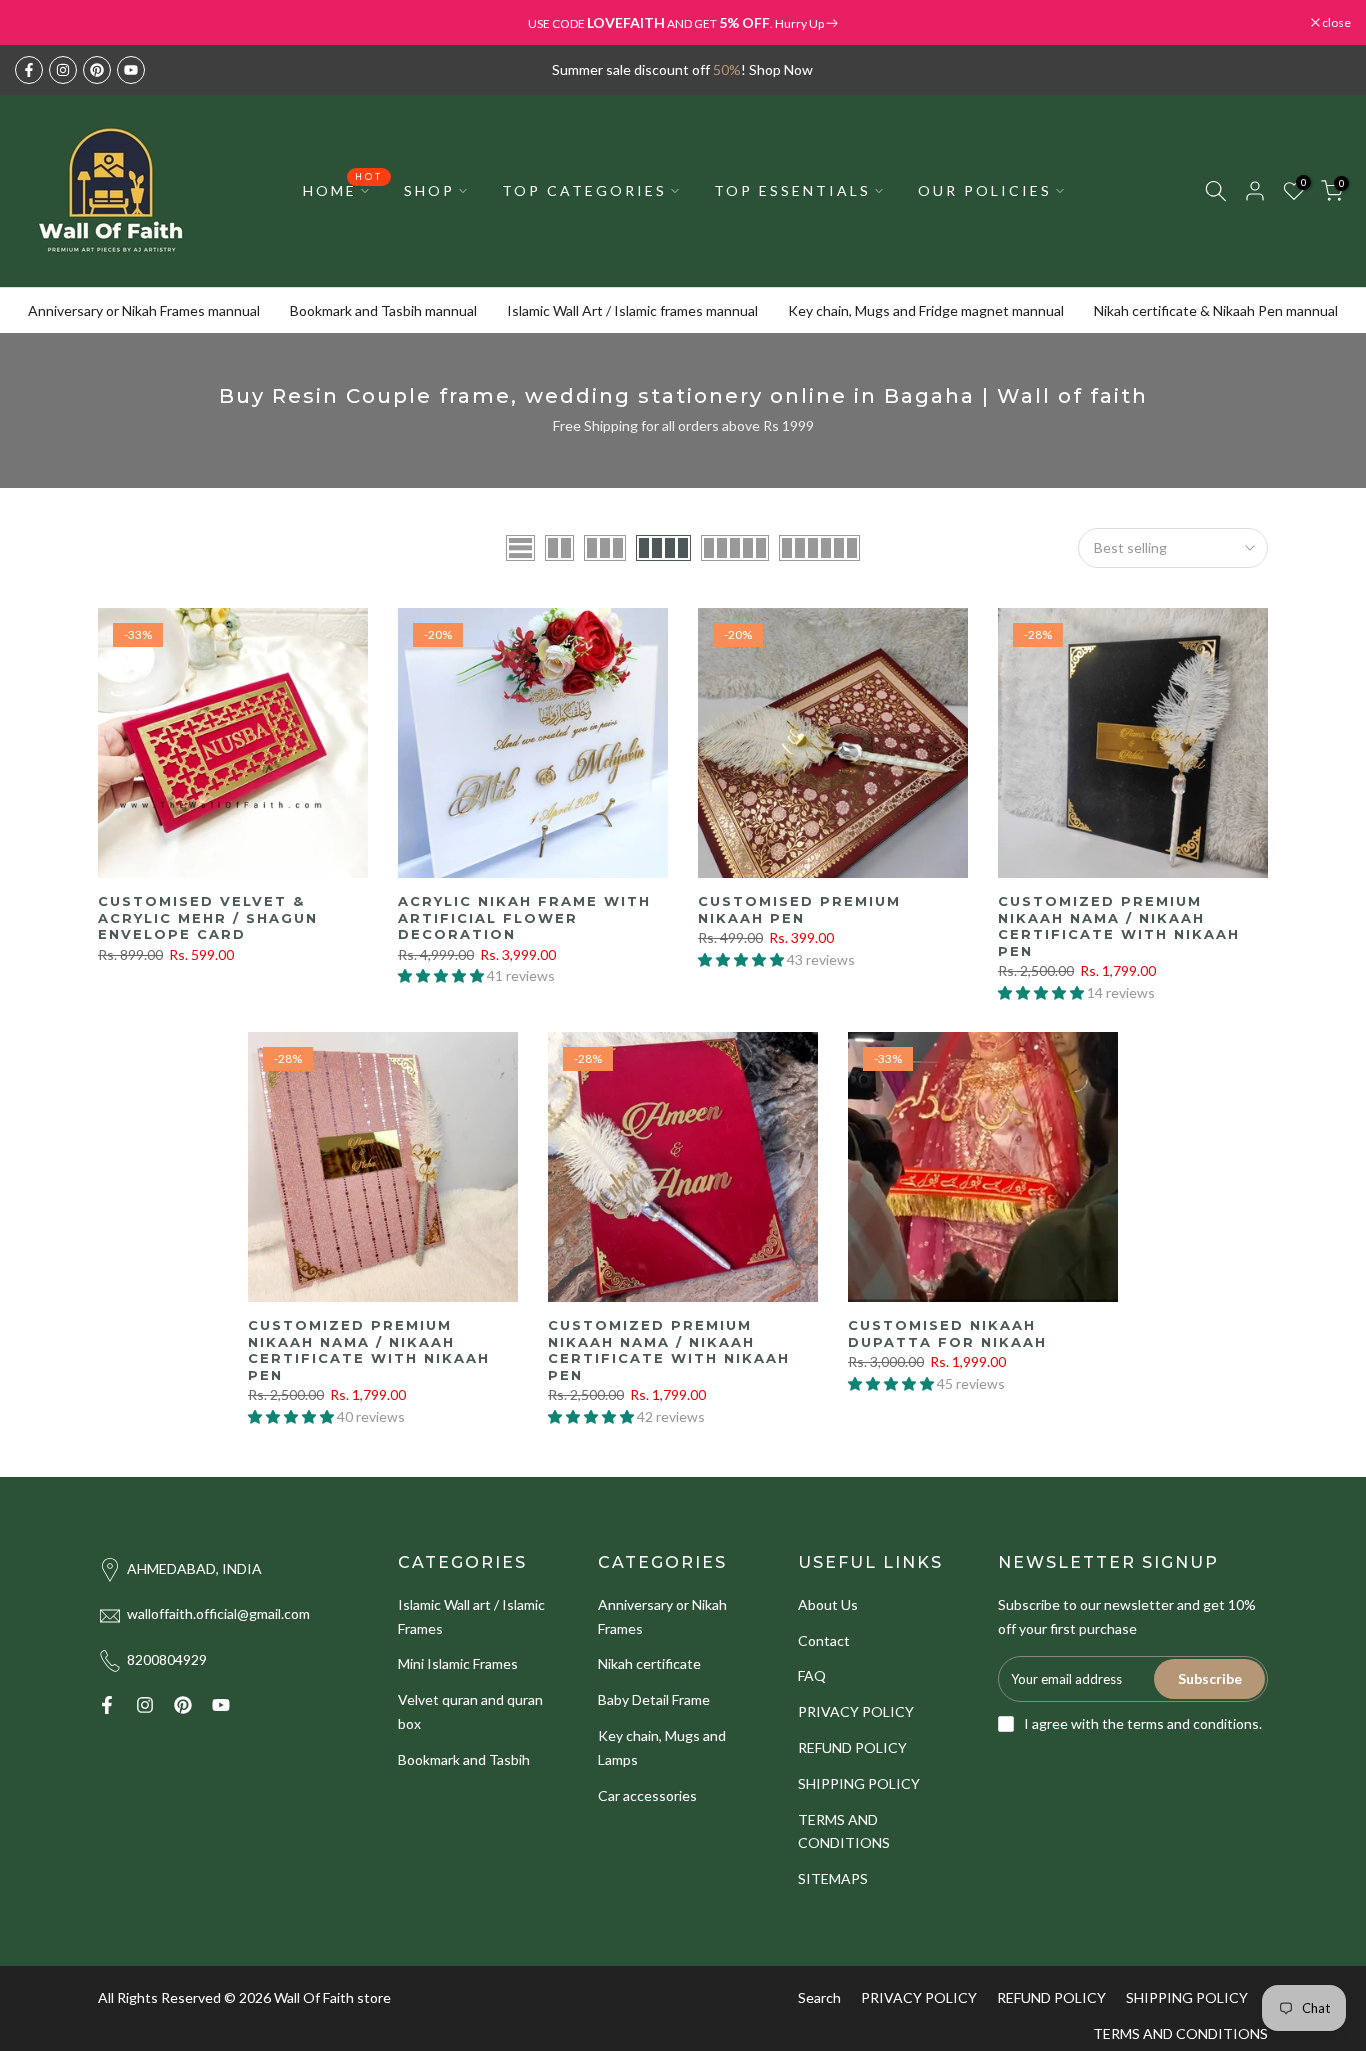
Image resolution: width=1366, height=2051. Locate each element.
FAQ (812, 1675)
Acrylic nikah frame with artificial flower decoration (524, 917)
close (39, 23)
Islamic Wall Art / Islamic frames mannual (632, 310)
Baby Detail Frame (654, 1699)
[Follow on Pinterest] (97, 70)
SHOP (429, 190)
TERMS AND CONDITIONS (1180, 2033)
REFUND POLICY (852, 1747)
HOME (343, 189)
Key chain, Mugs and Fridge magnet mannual (926, 310)
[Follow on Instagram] (63, 70)
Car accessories (647, 1795)
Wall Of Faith (314, 1997)
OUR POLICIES (985, 190)
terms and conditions (1193, 1723)
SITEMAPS (833, 1878)
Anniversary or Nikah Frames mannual (144, 310)
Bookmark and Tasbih (464, 1759)
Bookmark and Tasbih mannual (383, 310)
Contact (824, 1640)
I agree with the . (1143, 1723)
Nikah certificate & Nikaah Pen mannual (1216, 310)
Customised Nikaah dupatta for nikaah (947, 1333)
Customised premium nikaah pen (799, 909)
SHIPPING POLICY (859, 1783)
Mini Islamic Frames (458, 1663)
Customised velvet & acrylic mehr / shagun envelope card (208, 917)
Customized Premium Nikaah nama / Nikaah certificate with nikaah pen (1119, 926)
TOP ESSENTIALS (792, 190)
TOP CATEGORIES (584, 190)
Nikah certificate (649, 1663)
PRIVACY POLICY (856, 1711)
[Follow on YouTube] (131, 70)
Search (819, 1997)
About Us (828, 1604)
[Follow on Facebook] (29, 70)
